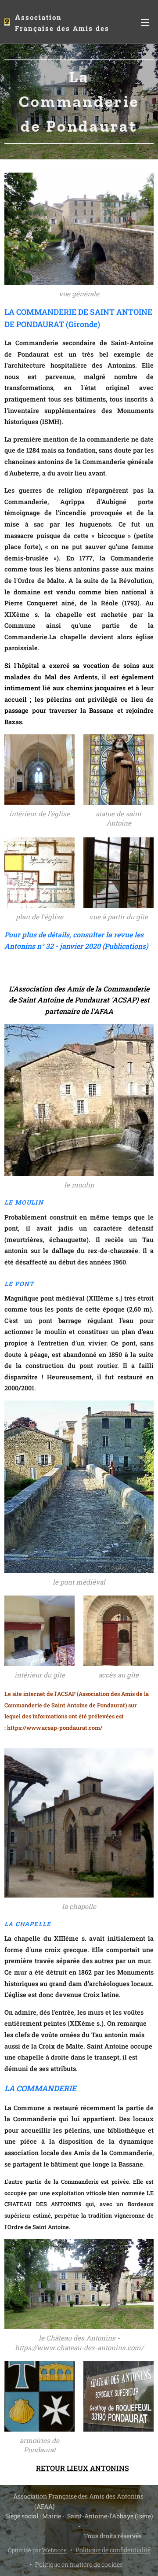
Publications (125, 946)
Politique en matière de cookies (79, 2564)
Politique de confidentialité (113, 2550)
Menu (145, 22)
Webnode (54, 2550)
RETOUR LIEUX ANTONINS (83, 2468)
